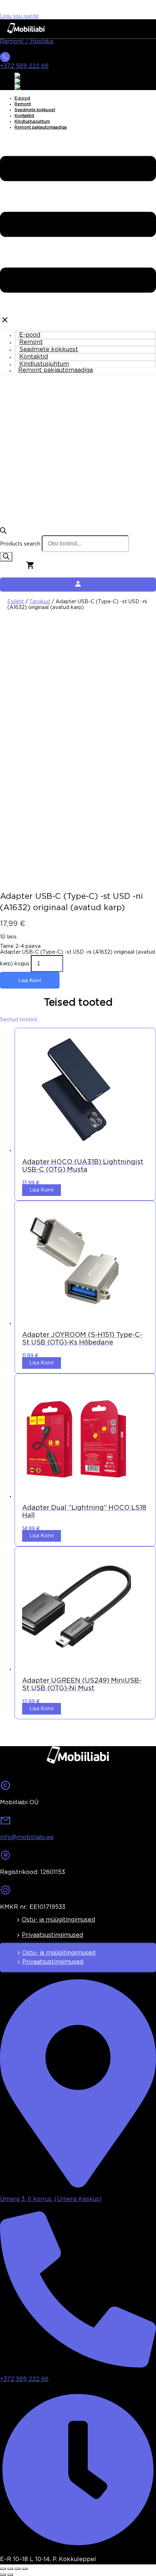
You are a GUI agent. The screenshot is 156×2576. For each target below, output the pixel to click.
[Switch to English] (26, 76)
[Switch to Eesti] (24, 81)
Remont (23, 104)
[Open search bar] (3, 532)
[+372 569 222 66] (5, 59)
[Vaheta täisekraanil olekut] (10, 2569)
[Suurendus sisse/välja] (3, 2569)
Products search (20, 544)
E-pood (22, 98)
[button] (78, 231)
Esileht (16, 602)
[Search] (6, 557)
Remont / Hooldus (27, 42)
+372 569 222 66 (24, 66)
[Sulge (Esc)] (25, 2569)
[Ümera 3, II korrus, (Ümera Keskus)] (78, 2185)
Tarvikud (40, 602)
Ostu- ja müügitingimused (58, 1920)
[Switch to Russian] (27, 87)
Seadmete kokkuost (35, 110)
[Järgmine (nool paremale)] (10, 2575)
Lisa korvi (30, 980)
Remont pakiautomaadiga (41, 127)
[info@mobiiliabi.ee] (5, 1823)
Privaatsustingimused (52, 1935)
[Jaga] (17, 2569)
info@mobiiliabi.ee (27, 1837)
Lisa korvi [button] (42, 1190)
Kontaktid (24, 116)
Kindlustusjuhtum (32, 122)
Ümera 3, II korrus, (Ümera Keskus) (51, 2199)
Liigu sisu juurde (19, 16)
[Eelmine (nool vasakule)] (3, 2575)
